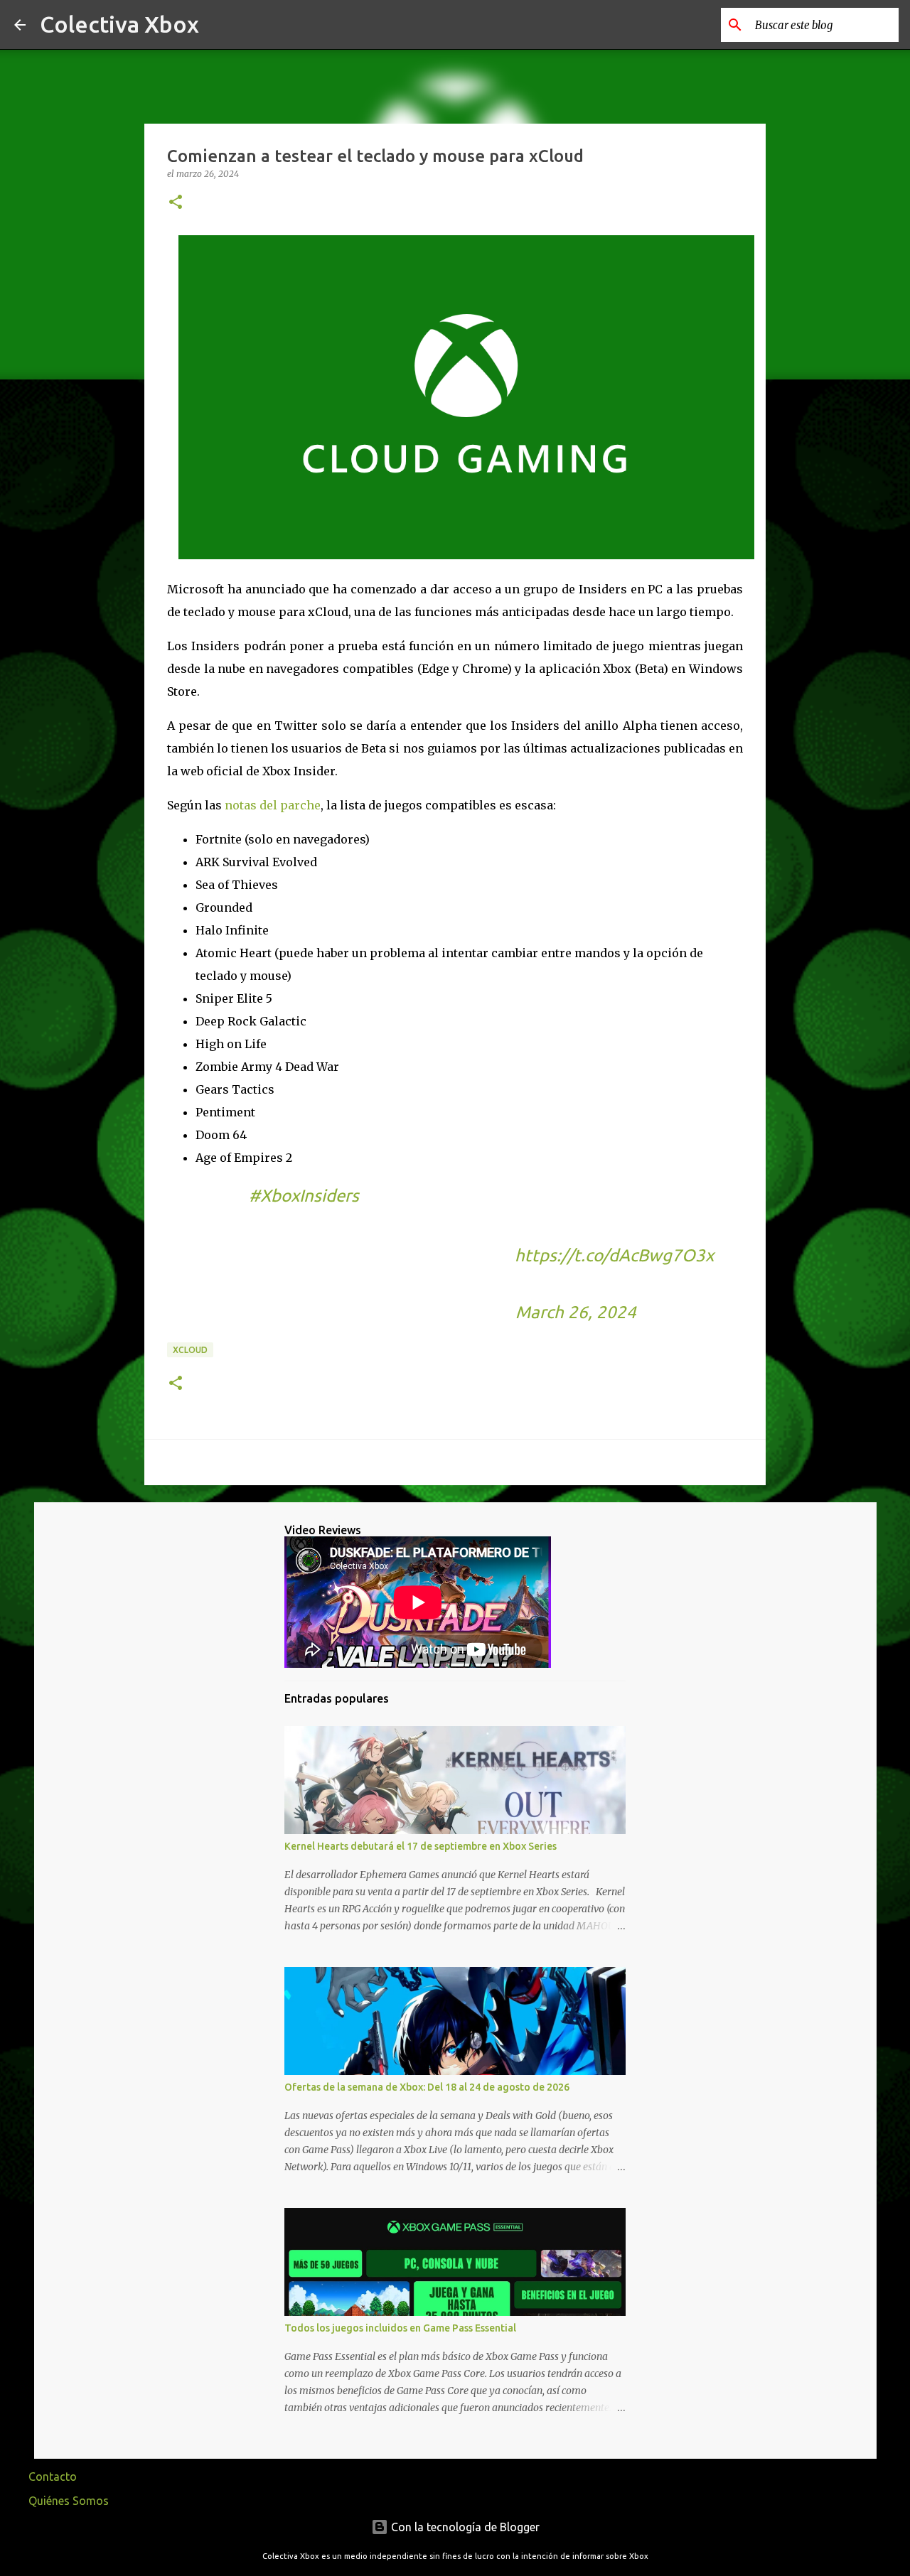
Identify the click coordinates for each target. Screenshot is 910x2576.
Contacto (53, 2477)
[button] (176, 203)
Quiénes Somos (69, 2501)
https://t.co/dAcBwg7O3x (614, 1255)
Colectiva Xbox (119, 24)
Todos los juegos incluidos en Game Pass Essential (400, 2328)
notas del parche (273, 805)
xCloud (190, 1350)
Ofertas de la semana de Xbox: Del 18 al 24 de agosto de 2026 (427, 2087)
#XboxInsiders (304, 1196)
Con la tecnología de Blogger (464, 2527)
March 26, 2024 (576, 1312)
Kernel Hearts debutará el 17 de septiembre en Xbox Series (421, 1846)
